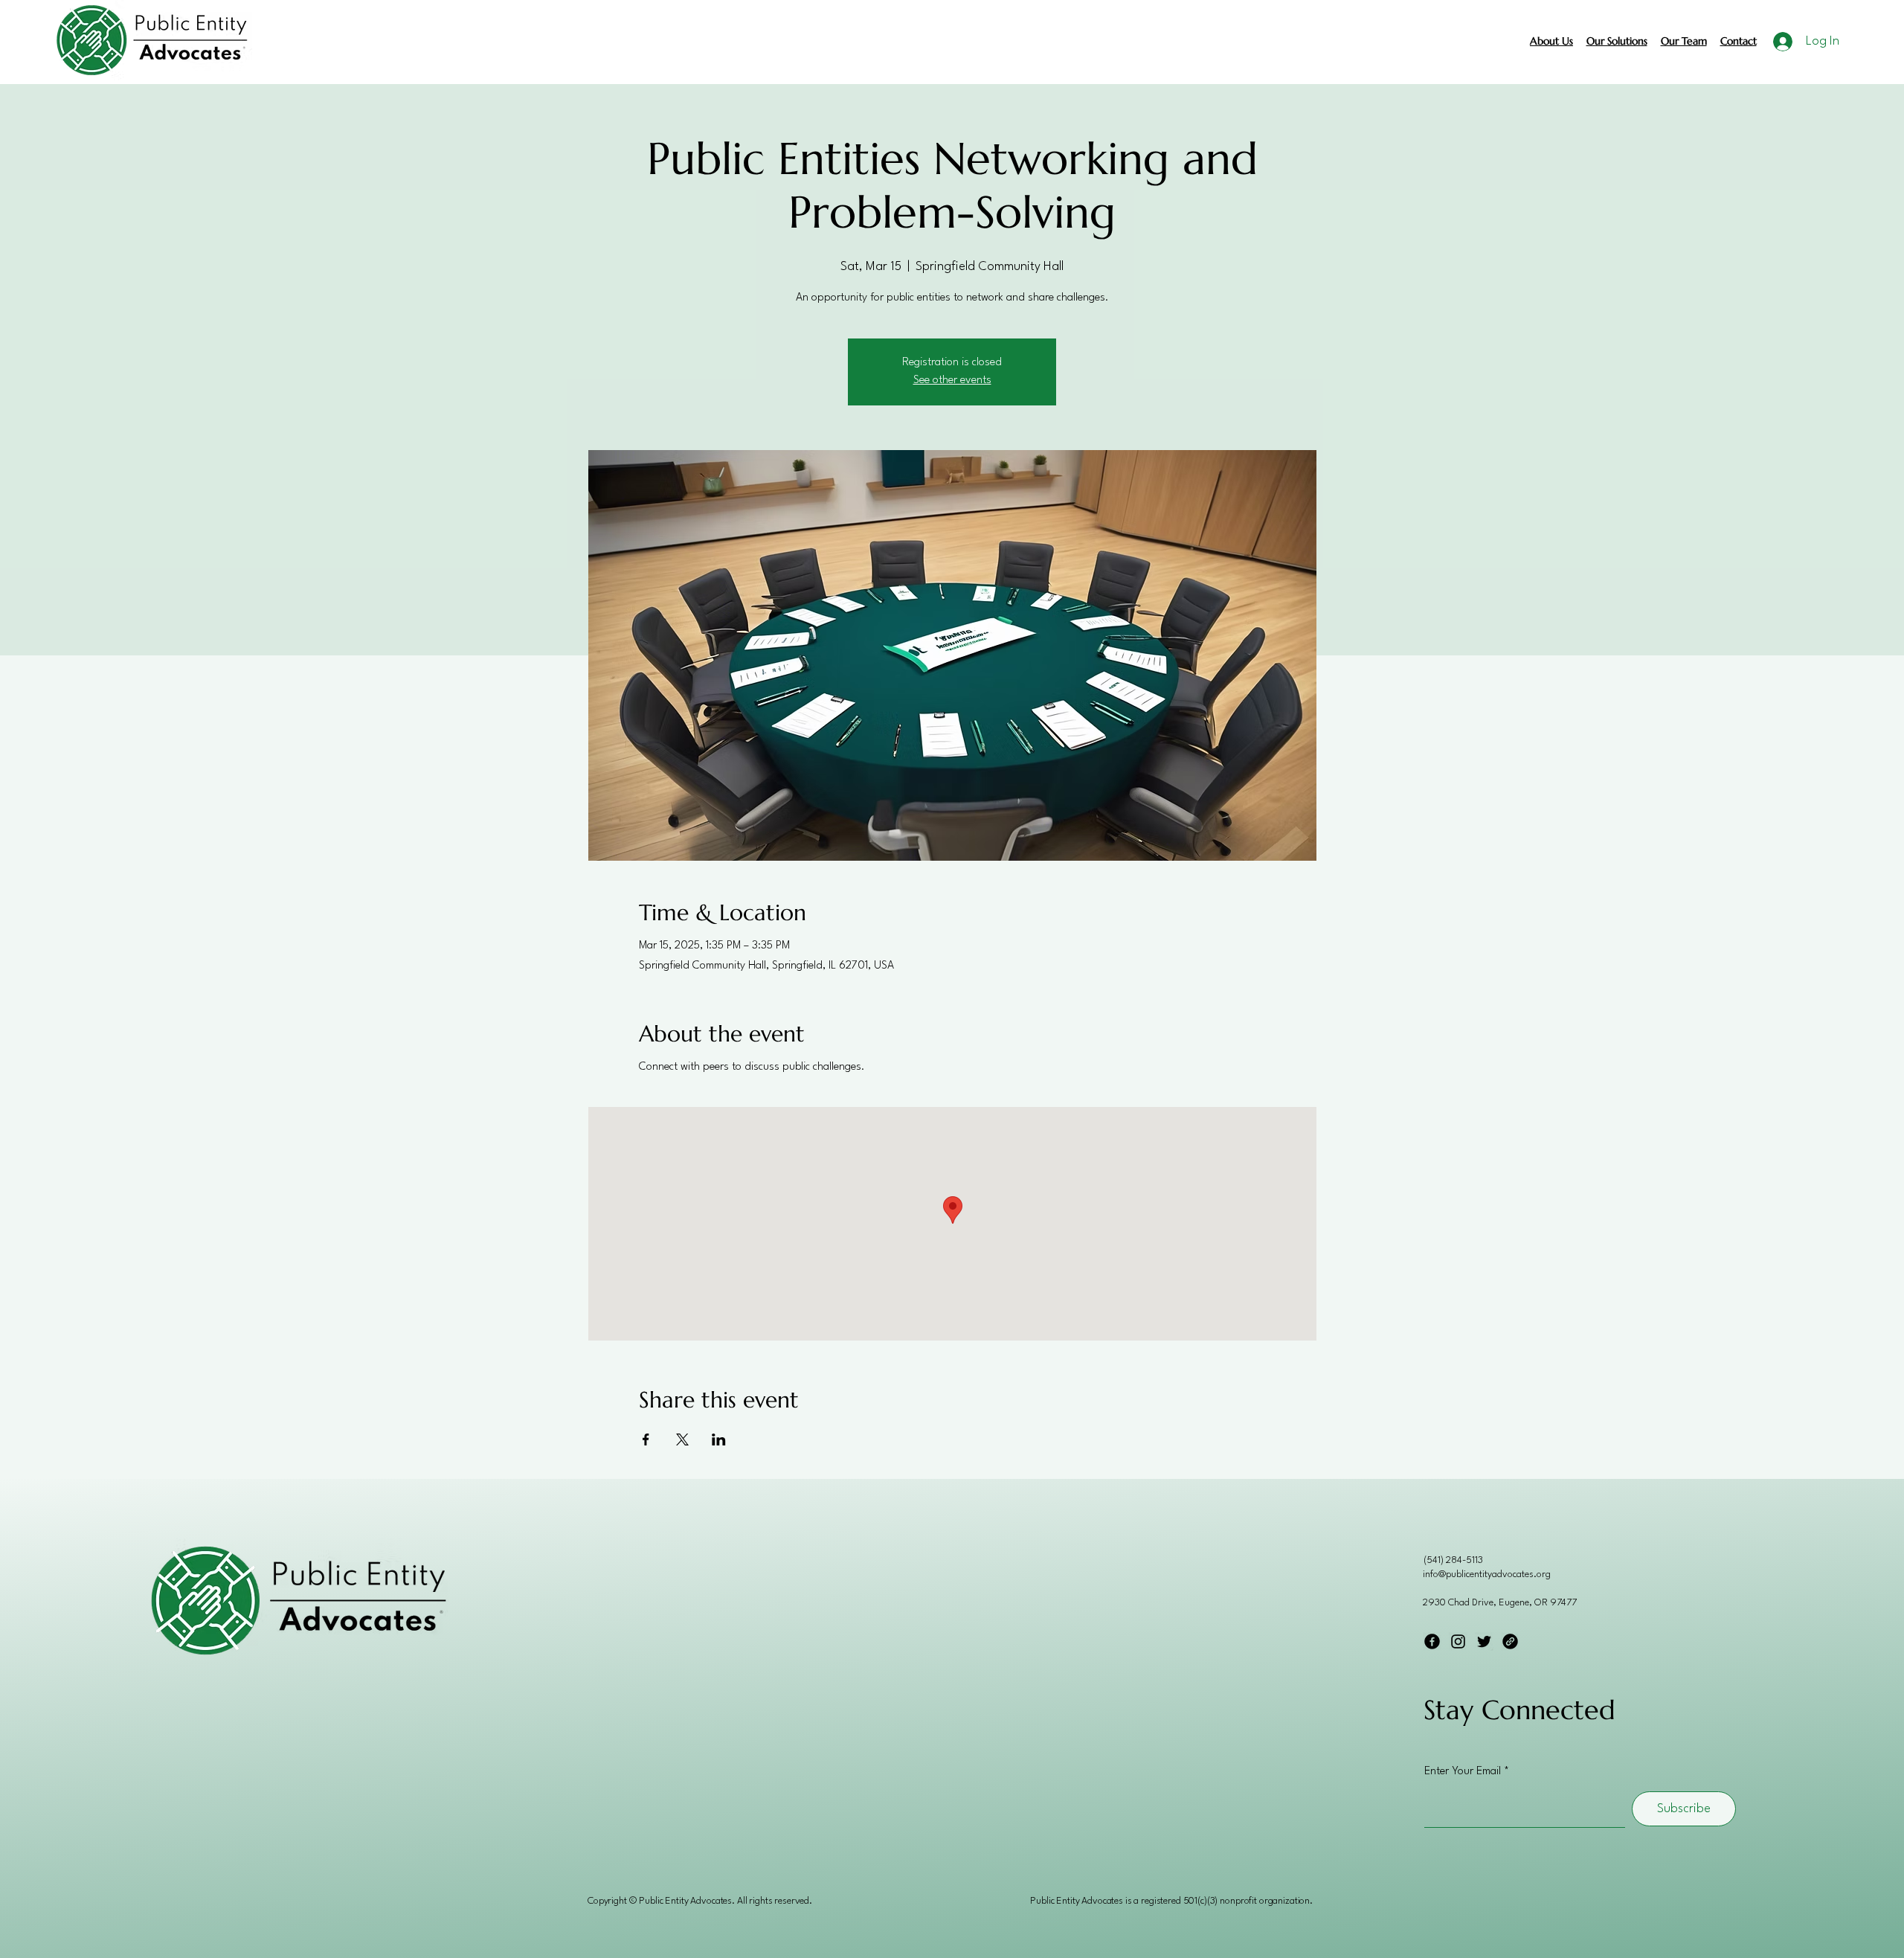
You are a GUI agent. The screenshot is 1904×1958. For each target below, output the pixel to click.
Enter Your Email (1463, 1772)
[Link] (1510, 1641)
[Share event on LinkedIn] (719, 1439)
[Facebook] (1432, 1641)
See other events (952, 381)
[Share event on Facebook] (646, 1439)
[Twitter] (1484, 1641)
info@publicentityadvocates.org (1487, 1575)
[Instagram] (1458, 1641)
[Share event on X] (682, 1439)
